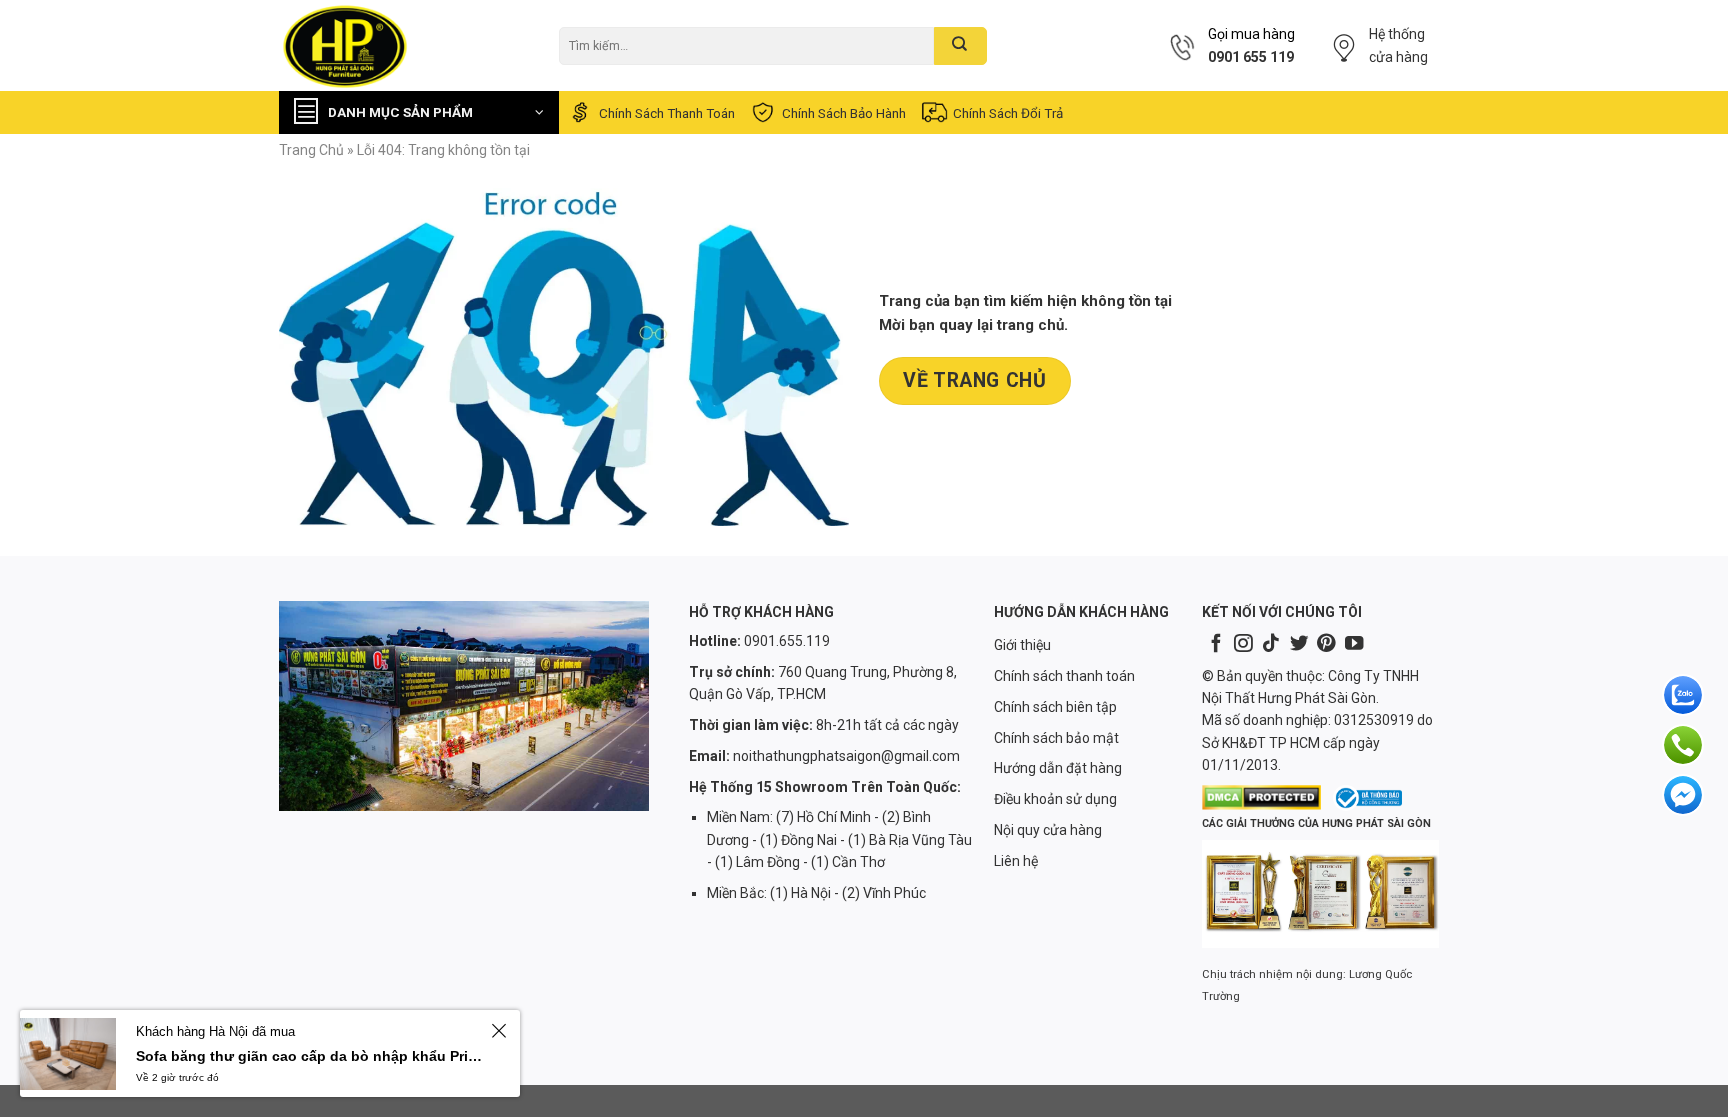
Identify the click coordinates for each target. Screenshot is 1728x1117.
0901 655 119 (1251, 57)
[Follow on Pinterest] (1326, 644)
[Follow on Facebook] (1216, 644)
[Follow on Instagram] (1243, 644)
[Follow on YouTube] (1354, 644)
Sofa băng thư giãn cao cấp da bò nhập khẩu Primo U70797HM (310, 1056)
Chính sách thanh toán (667, 113)
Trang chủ (311, 150)
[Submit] (960, 46)
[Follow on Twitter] (1299, 644)
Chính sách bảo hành (844, 113)
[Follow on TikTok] (1271, 644)
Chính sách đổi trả (1008, 113)
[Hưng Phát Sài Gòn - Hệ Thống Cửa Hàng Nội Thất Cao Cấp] (404, 45)
